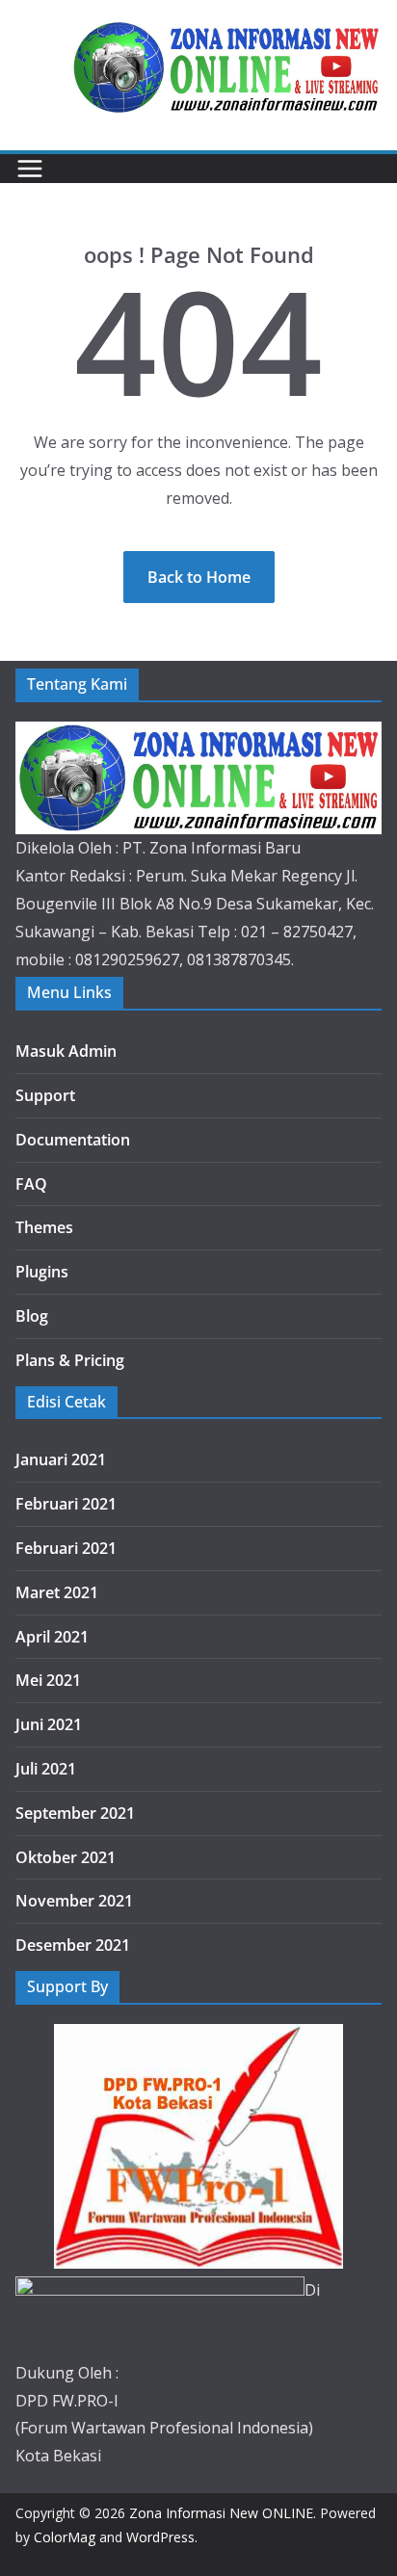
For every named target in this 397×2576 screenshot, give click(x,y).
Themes (44, 1227)
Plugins (42, 1272)
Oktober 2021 (66, 1857)
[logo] (198, 735)
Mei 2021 (48, 1680)
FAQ (31, 1184)
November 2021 (74, 1901)
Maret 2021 (57, 1592)
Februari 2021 (66, 1504)
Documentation (73, 1140)
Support (45, 1095)
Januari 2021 (61, 1459)
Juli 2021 (46, 1769)
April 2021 (52, 1637)
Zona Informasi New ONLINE (221, 2513)
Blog (32, 1316)
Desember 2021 (73, 1945)
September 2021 (75, 1813)
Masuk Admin (66, 1051)
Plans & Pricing (70, 1360)
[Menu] (30, 169)
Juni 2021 (49, 1724)
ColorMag (65, 2537)
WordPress (160, 2537)
